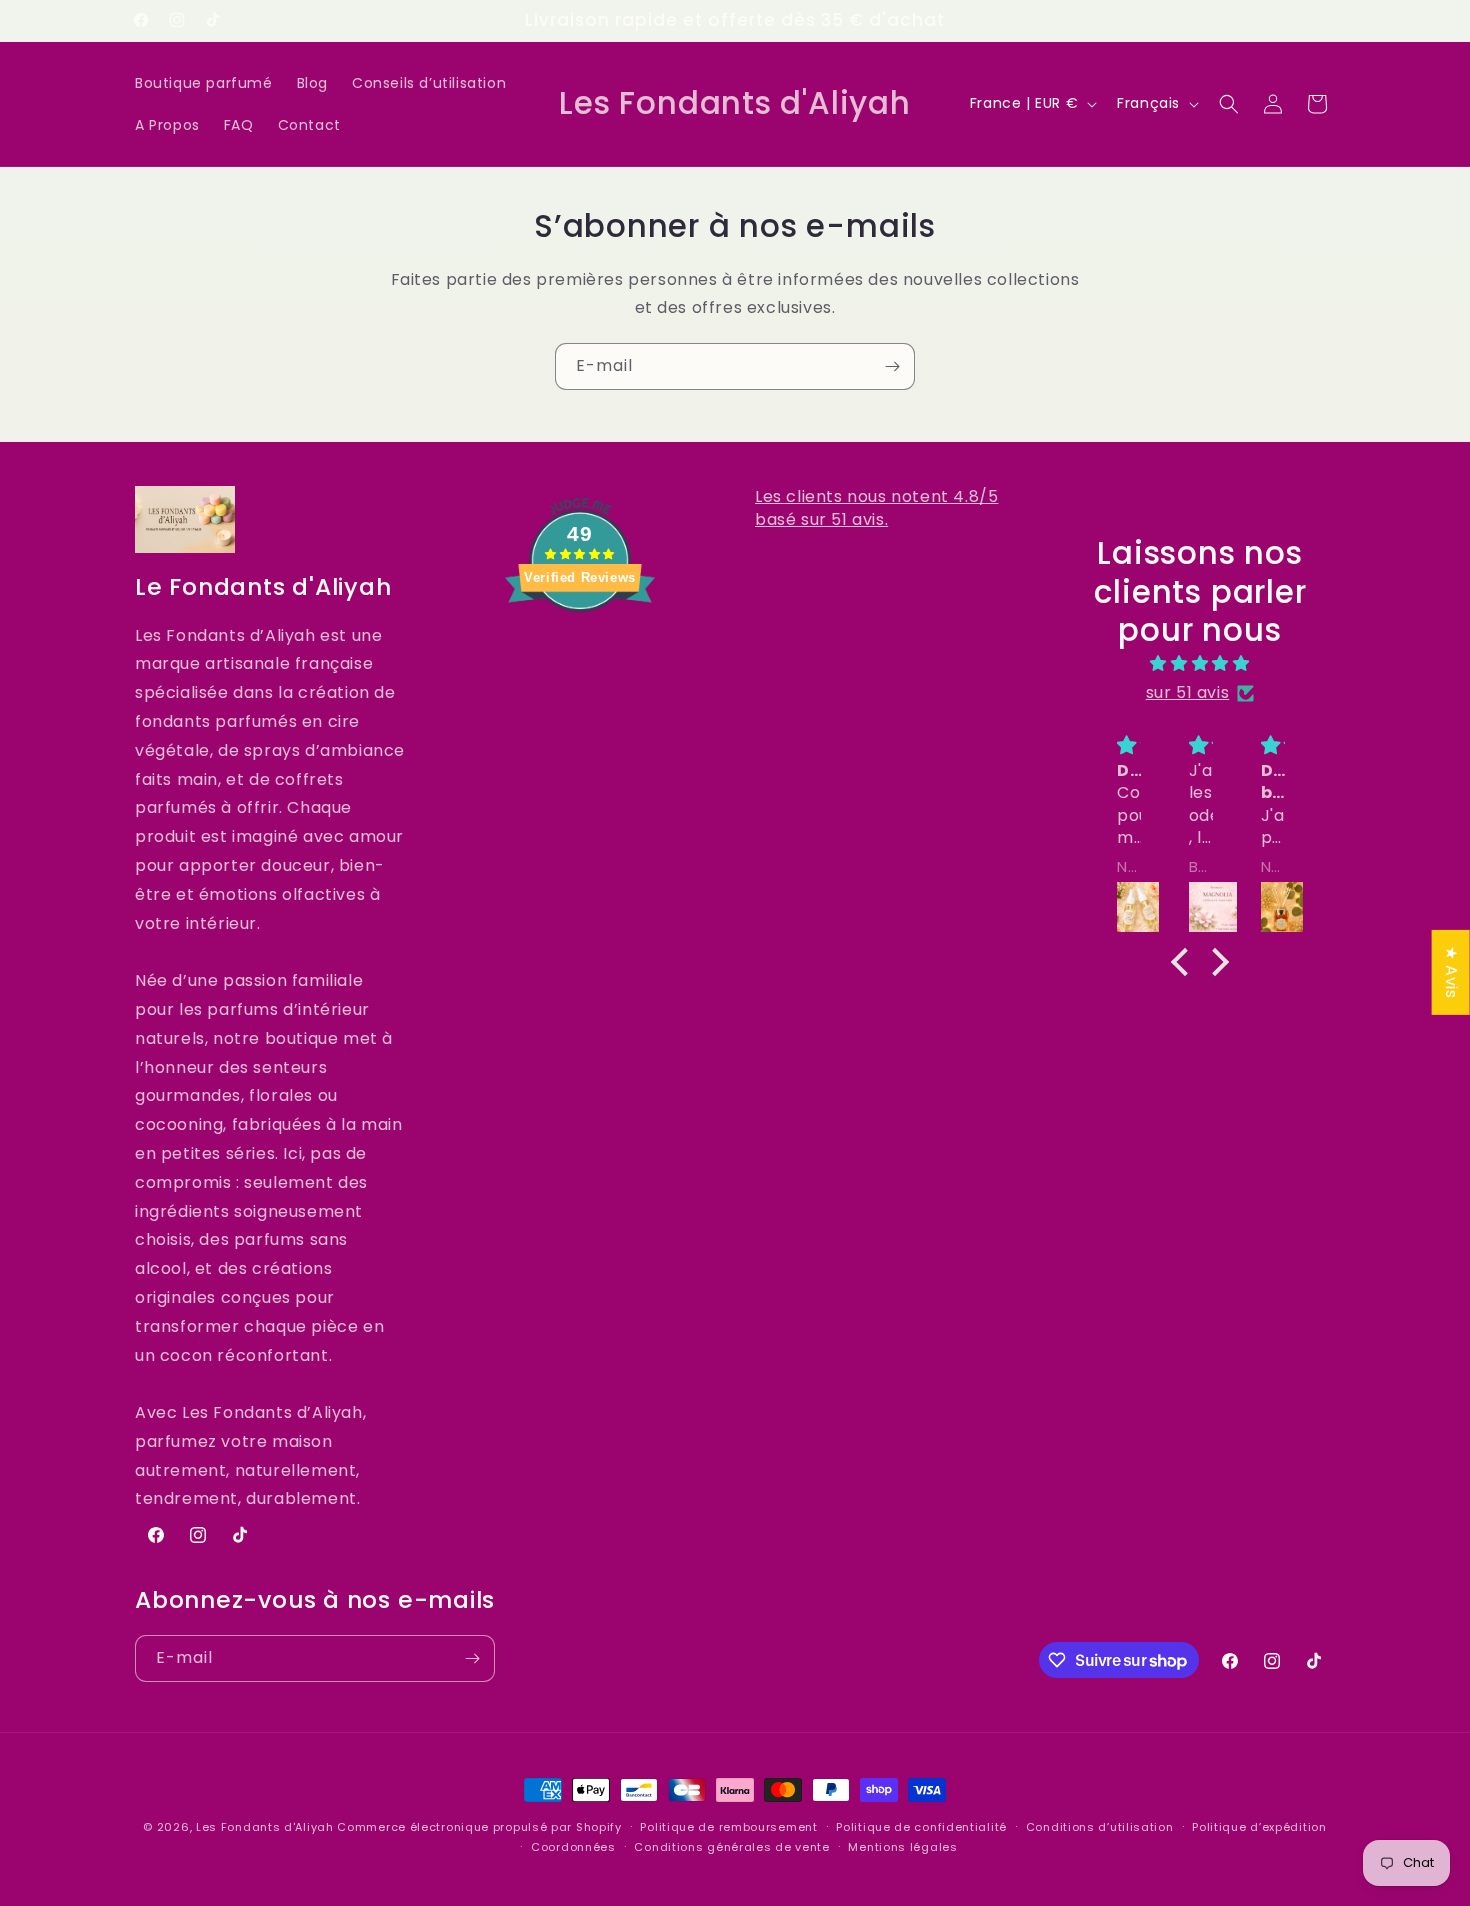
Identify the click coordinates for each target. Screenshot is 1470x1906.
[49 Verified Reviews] (580, 647)
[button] (1229, 104)
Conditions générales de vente (731, 1847)
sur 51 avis (1188, 692)
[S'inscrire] (892, 366)
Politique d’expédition (1259, 1827)
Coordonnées (573, 1847)
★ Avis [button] (1451, 972)
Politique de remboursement (728, 1827)
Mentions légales (902, 1847)
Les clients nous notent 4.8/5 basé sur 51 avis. (876, 507)
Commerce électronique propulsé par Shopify (479, 1827)
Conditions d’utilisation (1100, 1827)
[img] (1200, 664)
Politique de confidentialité (921, 1827)
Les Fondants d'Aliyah (266, 1827)
